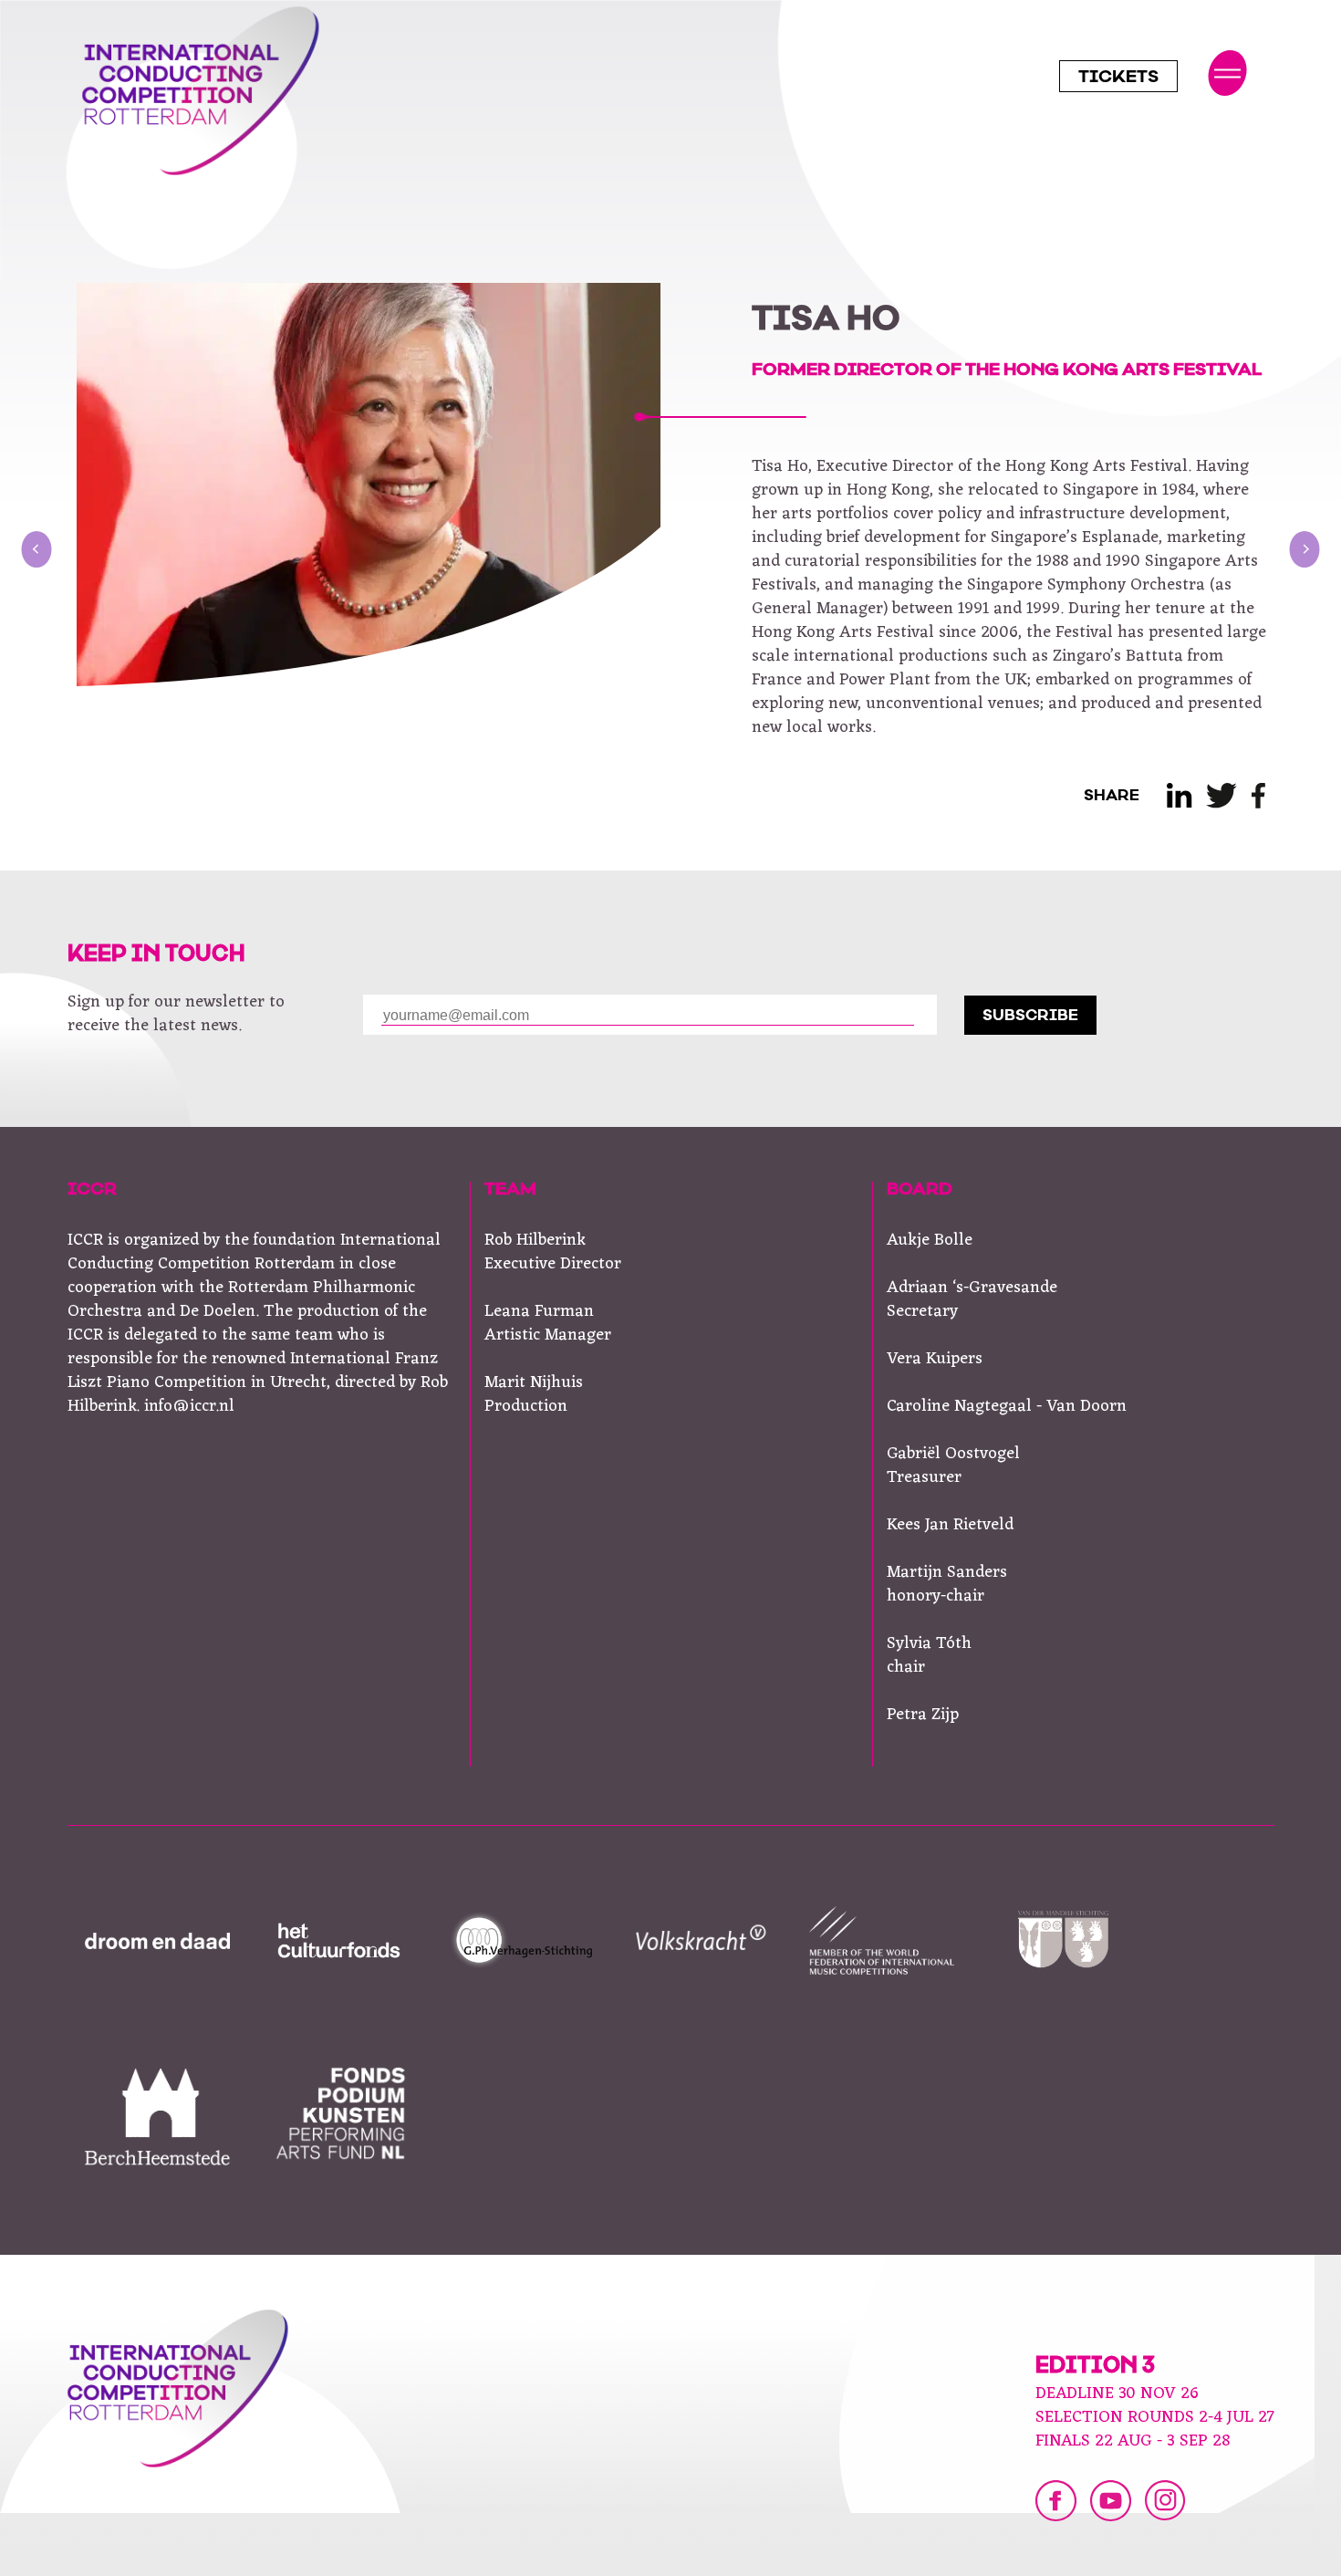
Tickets (1118, 78)
